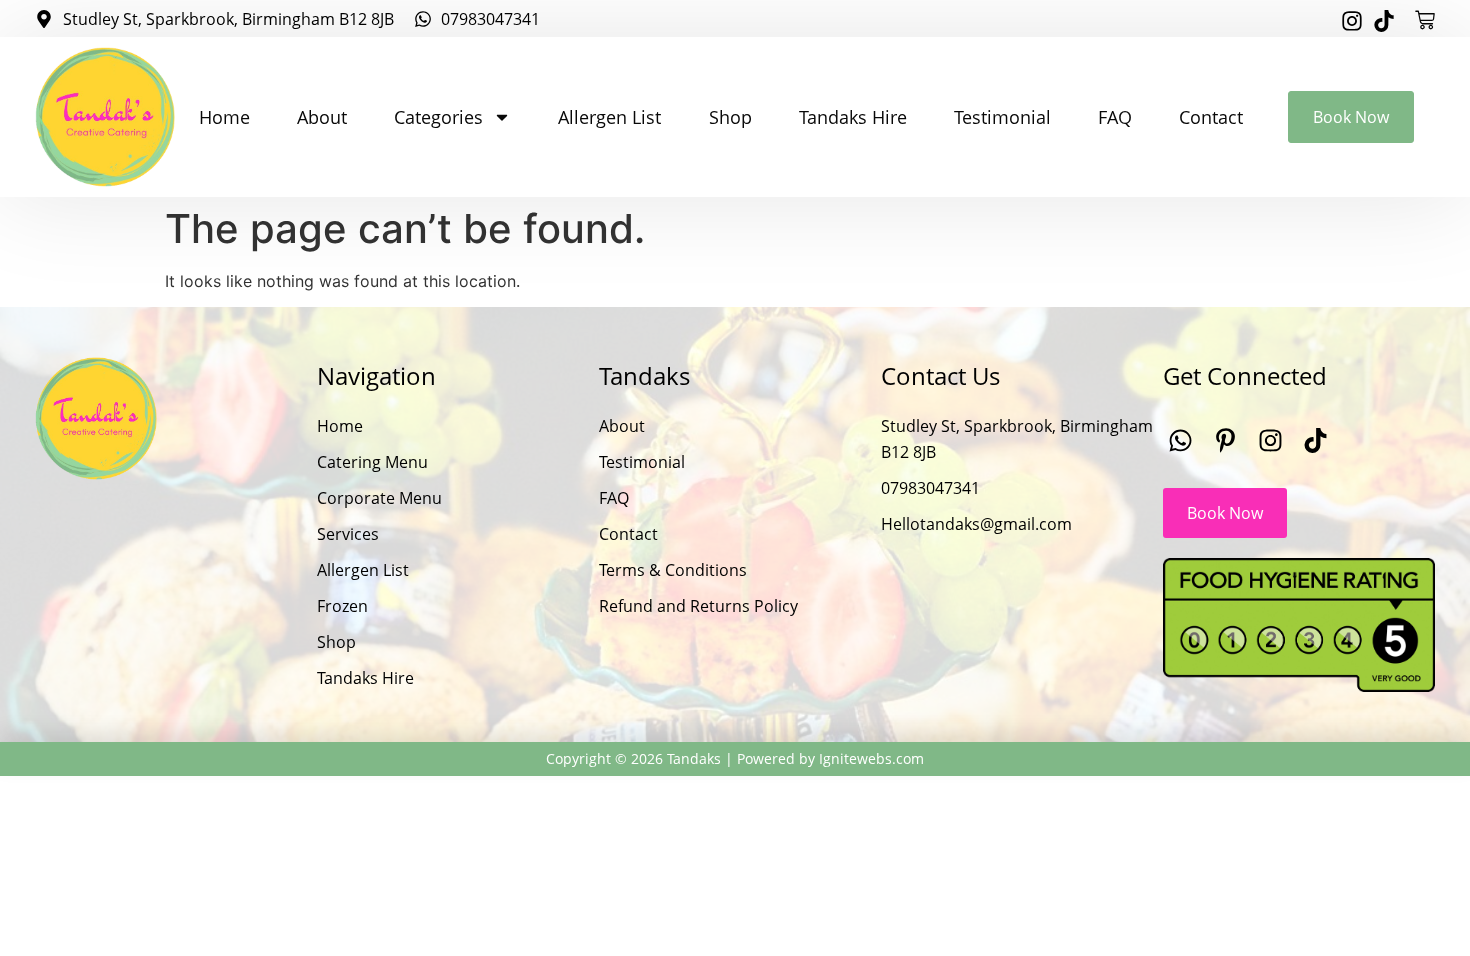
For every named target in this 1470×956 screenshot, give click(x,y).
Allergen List (609, 117)
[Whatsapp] (1180, 440)
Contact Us (940, 375)
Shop (730, 117)
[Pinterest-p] (1225, 440)
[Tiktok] (1384, 21)
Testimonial (1002, 117)
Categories (438, 117)
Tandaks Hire (853, 117)
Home (224, 117)
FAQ (1115, 117)
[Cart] (1425, 20)
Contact (1211, 117)
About (322, 117)
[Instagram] (1352, 21)
